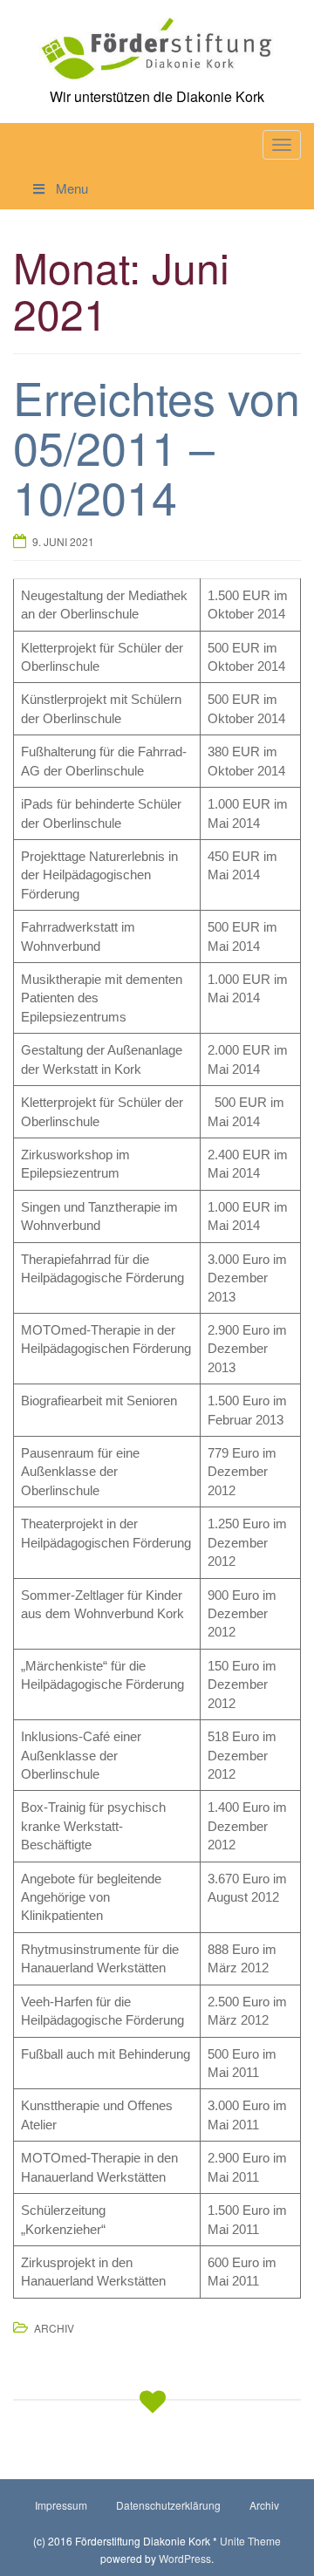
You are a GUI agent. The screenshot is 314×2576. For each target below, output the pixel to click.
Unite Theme (250, 2541)
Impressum (61, 2505)
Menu (72, 188)
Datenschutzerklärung (168, 2505)
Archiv (54, 2328)
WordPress (185, 2558)
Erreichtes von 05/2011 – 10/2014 (157, 446)
